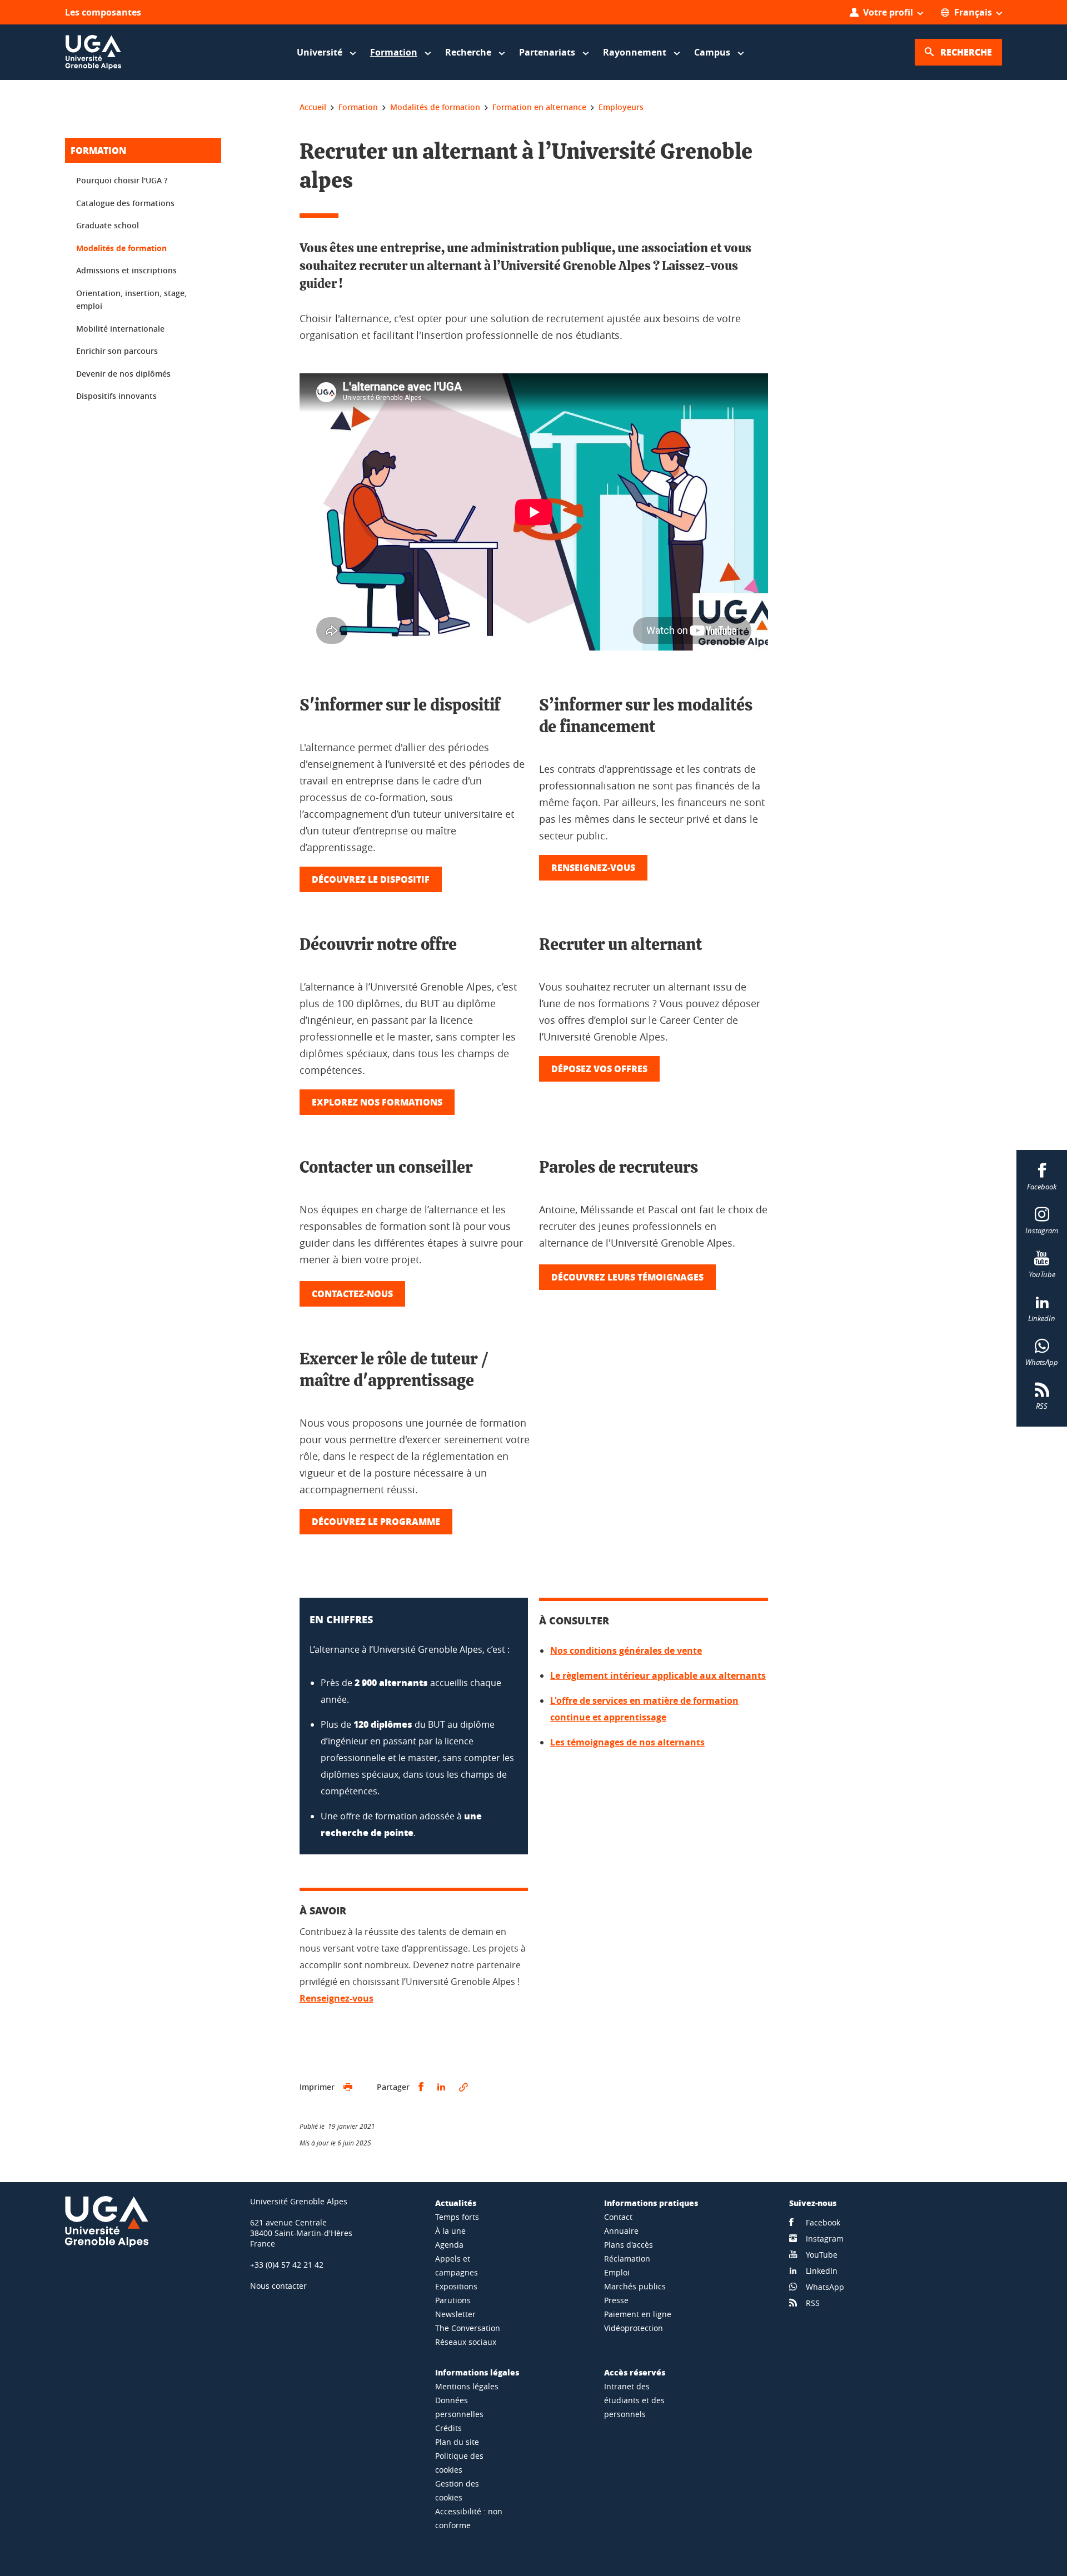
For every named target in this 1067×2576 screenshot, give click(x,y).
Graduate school (108, 225)
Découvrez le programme (376, 1521)
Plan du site (457, 2442)
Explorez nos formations (377, 1102)
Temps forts (457, 2217)
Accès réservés (635, 2372)
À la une (450, 2231)
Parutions (453, 2300)
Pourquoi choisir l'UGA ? (122, 180)
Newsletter (455, 2314)
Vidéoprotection (634, 2328)
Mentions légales (467, 2386)
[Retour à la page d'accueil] (93, 52)
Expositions (456, 2286)
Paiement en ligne (638, 2314)
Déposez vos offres (599, 1069)
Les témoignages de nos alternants (627, 1742)
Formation (98, 150)
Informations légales (477, 2372)
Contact (618, 2217)
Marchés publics (635, 2286)
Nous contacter (278, 2286)
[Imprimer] (348, 2087)
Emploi (617, 2272)
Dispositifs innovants (116, 396)
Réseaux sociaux (466, 2342)
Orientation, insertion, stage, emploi (131, 300)
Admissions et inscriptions (126, 270)
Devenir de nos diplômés (123, 374)
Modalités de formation (121, 248)
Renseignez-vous (593, 867)
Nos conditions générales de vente (626, 1650)
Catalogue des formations (125, 203)
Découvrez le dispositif (371, 879)
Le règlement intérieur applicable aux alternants (658, 1675)
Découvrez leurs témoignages (627, 1277)
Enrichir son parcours (117, 351)
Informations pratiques (651, 2203)
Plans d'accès (629, 2245)
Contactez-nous (352, 1294)
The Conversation (468, 2328)
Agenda (449, 2245)
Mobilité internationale (120, 329)
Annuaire (621, 2231)
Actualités (456, 2203)
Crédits (448, 2428)
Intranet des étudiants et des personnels (634, 2400)
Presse (616, 2300)
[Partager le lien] (463, 2087)
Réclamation (627, 2259)
